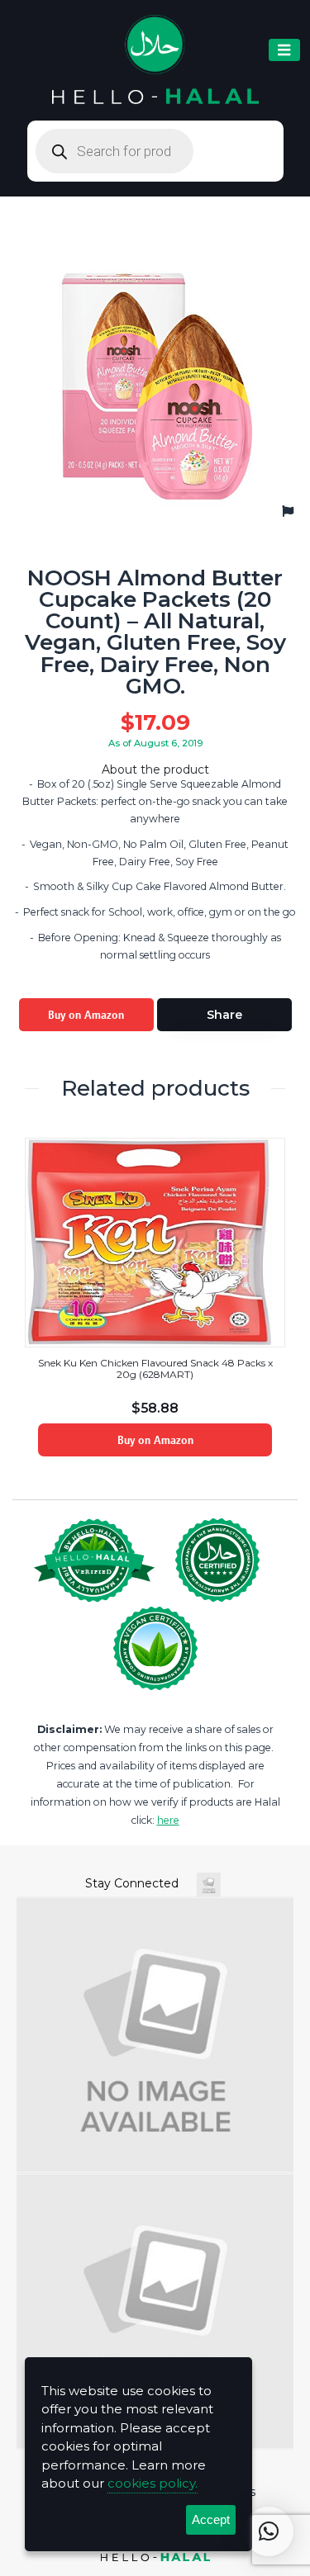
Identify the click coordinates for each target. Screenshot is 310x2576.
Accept (211, 2519)
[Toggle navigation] (284, 50)
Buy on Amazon (86, 1015)
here (168, 1820)
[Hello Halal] (155, 60)
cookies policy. (153, 2483)
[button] (269, 2531)
